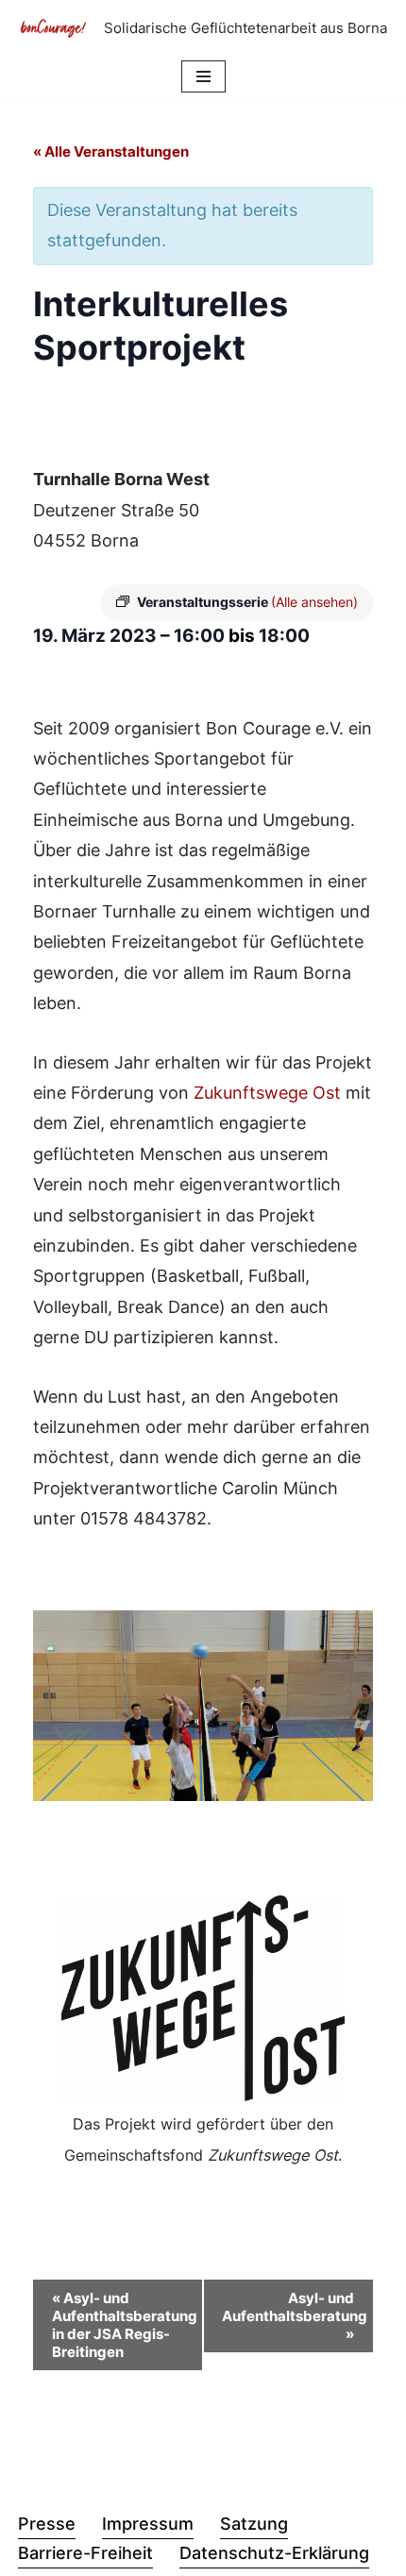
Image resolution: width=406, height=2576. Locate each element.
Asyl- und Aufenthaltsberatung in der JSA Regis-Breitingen (125, 2325)
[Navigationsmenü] (203, 76)
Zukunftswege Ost (267, 1093)
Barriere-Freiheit (85, 2553)
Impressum (148, 2524)
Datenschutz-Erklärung (274, 2553)
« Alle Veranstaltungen (111, 152)
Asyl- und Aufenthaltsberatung (295, 2316)
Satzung (254, 2524)
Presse (47, 2524)
